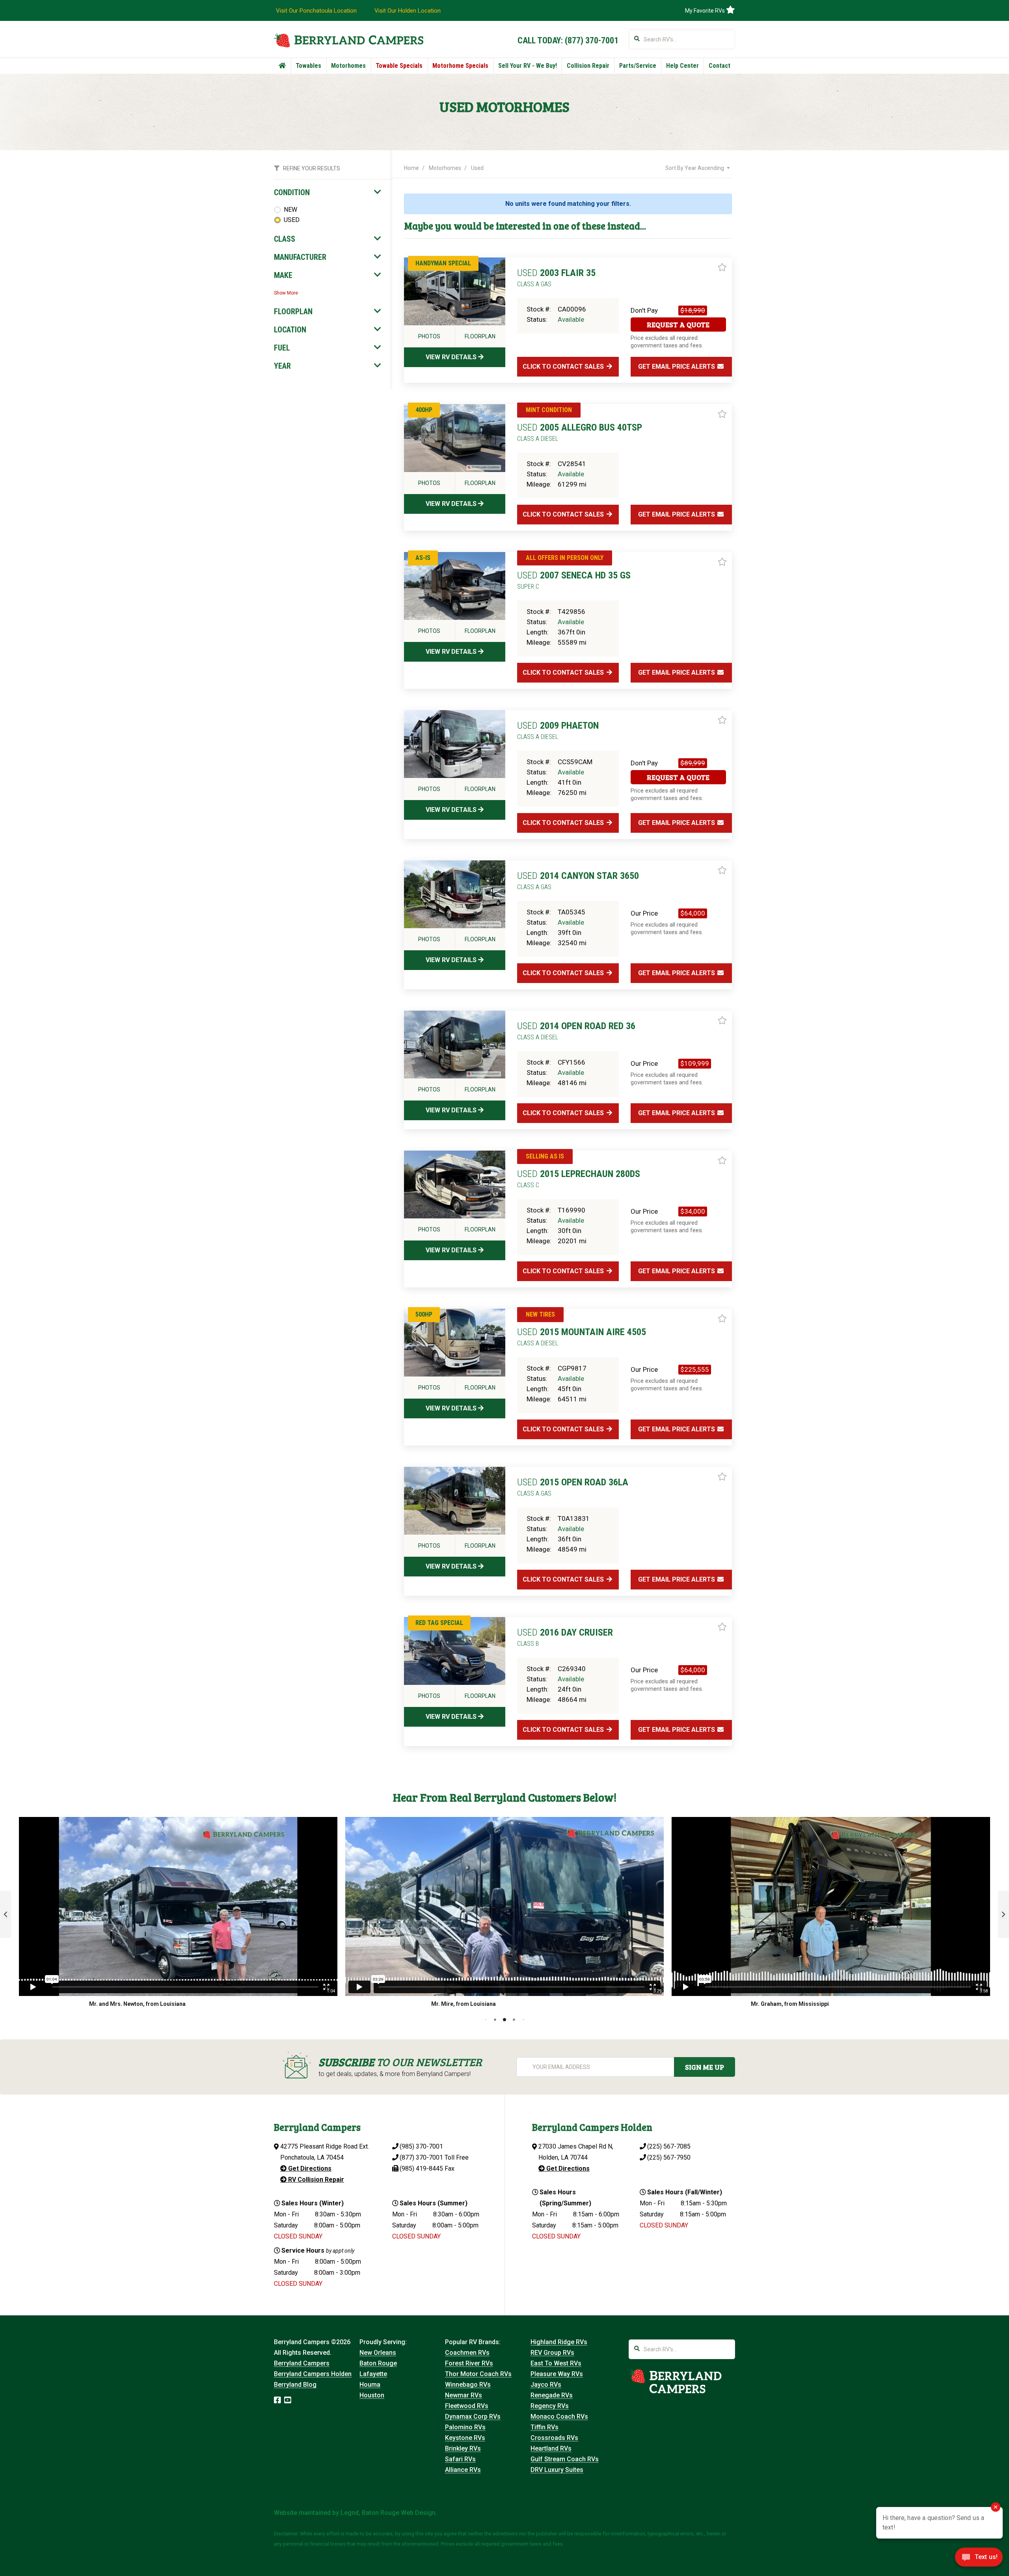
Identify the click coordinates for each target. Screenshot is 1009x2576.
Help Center (682, 66)
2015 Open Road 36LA (573, 1487)
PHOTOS (429, 336)
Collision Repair (588, 66)
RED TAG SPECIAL (439, 1623)
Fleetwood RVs (467, 2406)
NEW (290, 210)
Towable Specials (399, 66)
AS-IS (423, 558)
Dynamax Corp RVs (473, 2417)
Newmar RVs (464, 2395)
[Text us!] (979, 2559)
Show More (286, 293)
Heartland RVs (551, 2448)
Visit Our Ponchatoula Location (316, 11)
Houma (370, 2385)
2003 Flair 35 (556, 278)
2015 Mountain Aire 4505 (582, 1337)
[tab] (328, 192)
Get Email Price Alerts (677, 367)
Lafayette (373, 2374)
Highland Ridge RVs (559, 2342)
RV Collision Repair (315, 2180)
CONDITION (292, 192)
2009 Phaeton (558, 730)
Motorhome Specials (460, 66)
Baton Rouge (378, 2363)
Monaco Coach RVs (559, 2417)
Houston (372, 2395)
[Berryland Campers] (349, 40)
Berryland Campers (302, 2363)
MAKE (283, 275)
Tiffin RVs (545, 2427)
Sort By (695, 168)
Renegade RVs (552, 2395)
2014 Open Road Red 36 (576, 1031)
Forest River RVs (469, 2363)
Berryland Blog (295, 2385)
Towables (308, 66)
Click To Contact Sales (564, 367)
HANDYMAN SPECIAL (443, 263)
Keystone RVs (465, 2438)
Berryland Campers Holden (313, 2374)
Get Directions (309, 2168)
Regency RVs (550, 2406)
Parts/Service (638, 66)
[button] (6, 1914)
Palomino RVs (465, 2427)
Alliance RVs (463, 2470)
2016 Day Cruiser (565, 1637)
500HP (424, 1314)
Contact (720, 66)
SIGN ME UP (705, 2067)
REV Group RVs (552, 2353)
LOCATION (290, 330)
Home (411, 168)
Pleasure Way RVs (557, 2374)
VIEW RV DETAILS (452, 357)
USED (292, 220)
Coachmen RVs (467, 2353)
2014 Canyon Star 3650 (578, 880)
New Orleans (378, 2353)
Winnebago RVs (468, 2385)
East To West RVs (556, 2363)
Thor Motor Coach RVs (478, 2374)
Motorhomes (348, 66)
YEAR (282, 366)
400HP (424, 410)
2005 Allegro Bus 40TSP (580, 432)
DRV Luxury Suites (557, 2470)
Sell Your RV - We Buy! (528, 66)
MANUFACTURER (300, 257)
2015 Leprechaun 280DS (579, 1179)
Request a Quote (678, 325)
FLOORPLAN (293, 312)
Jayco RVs (546, 2385)
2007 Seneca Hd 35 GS (574, 580)
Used (477, 168)
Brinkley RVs (463, 2448)
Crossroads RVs (554, 2438)
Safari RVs (460, 2459)
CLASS (285, 239)
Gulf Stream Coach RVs (565, 2459)
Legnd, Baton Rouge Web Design (388, 2513)
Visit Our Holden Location (408, 11)
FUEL (282, 348)
